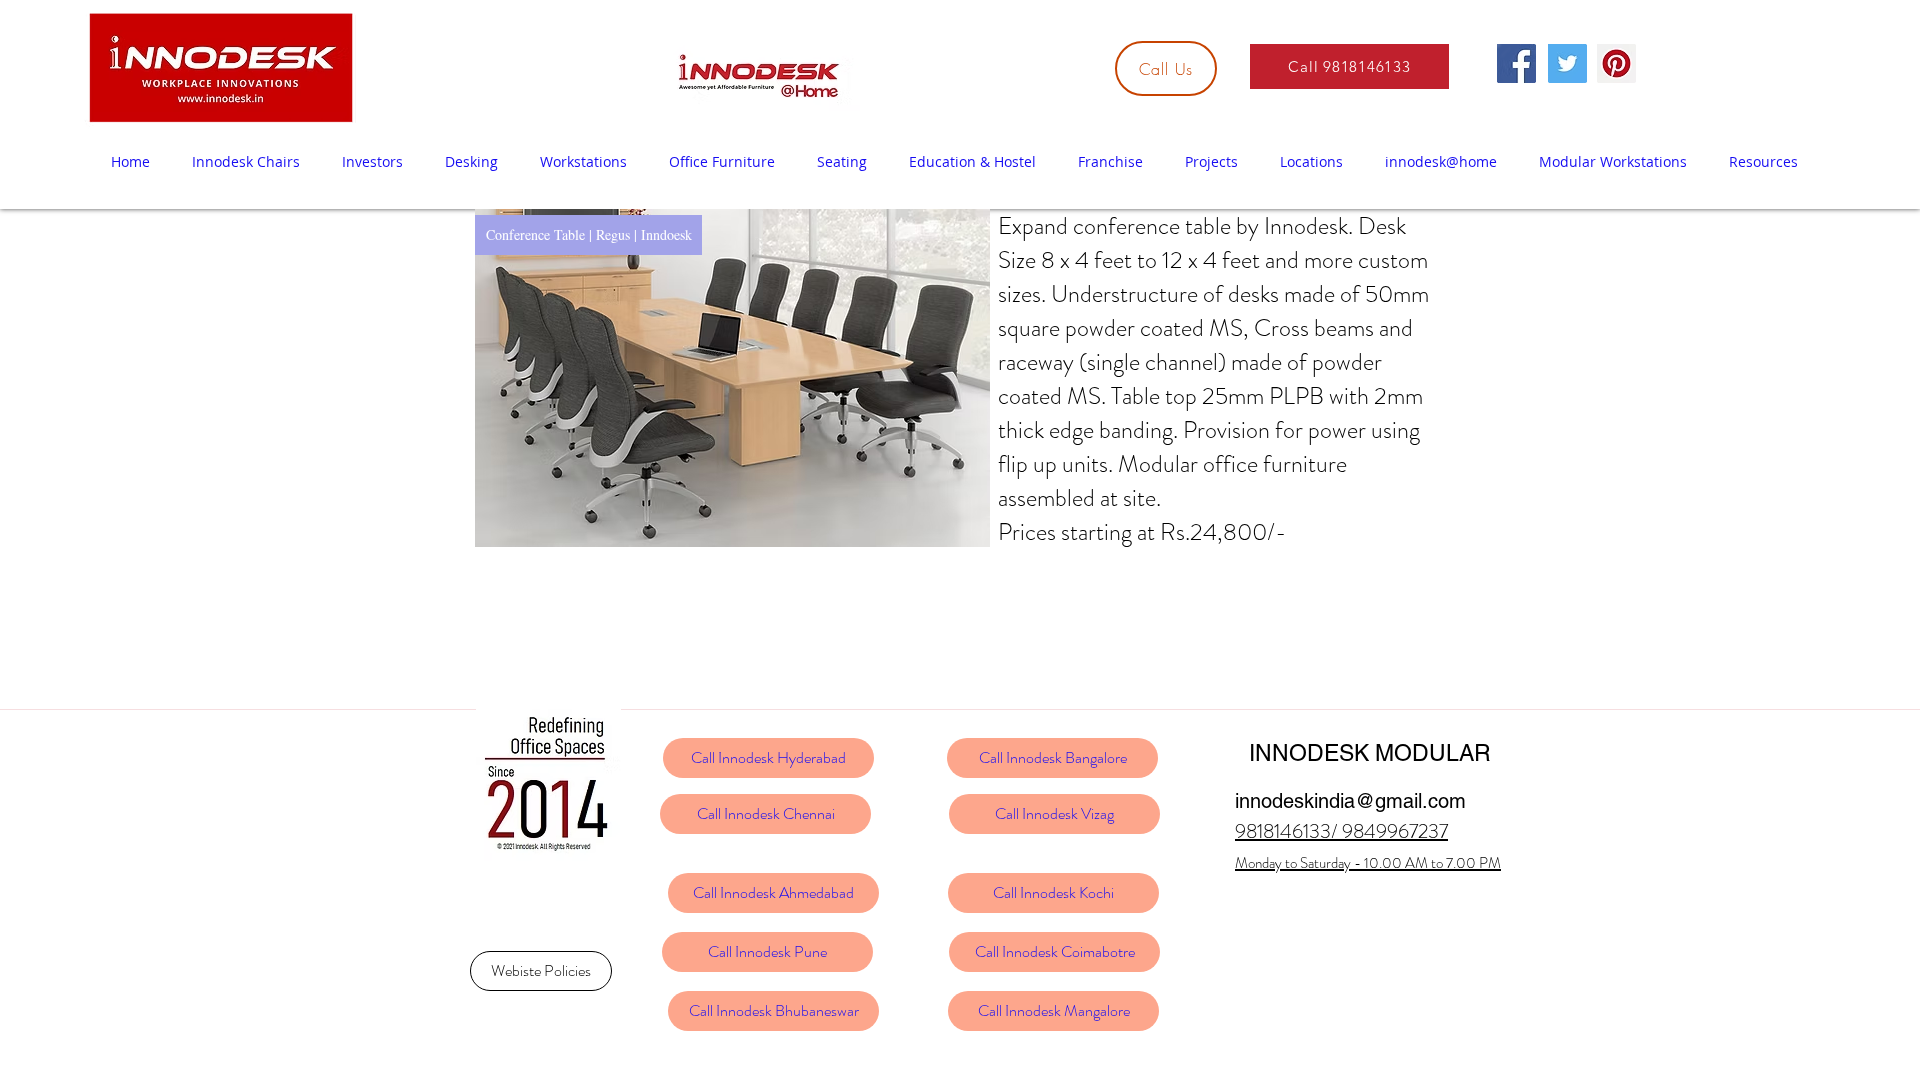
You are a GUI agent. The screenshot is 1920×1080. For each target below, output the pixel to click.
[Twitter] (1567, 63)
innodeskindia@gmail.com (1350, 801)
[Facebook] (1516, 63)
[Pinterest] (1616, 63)
